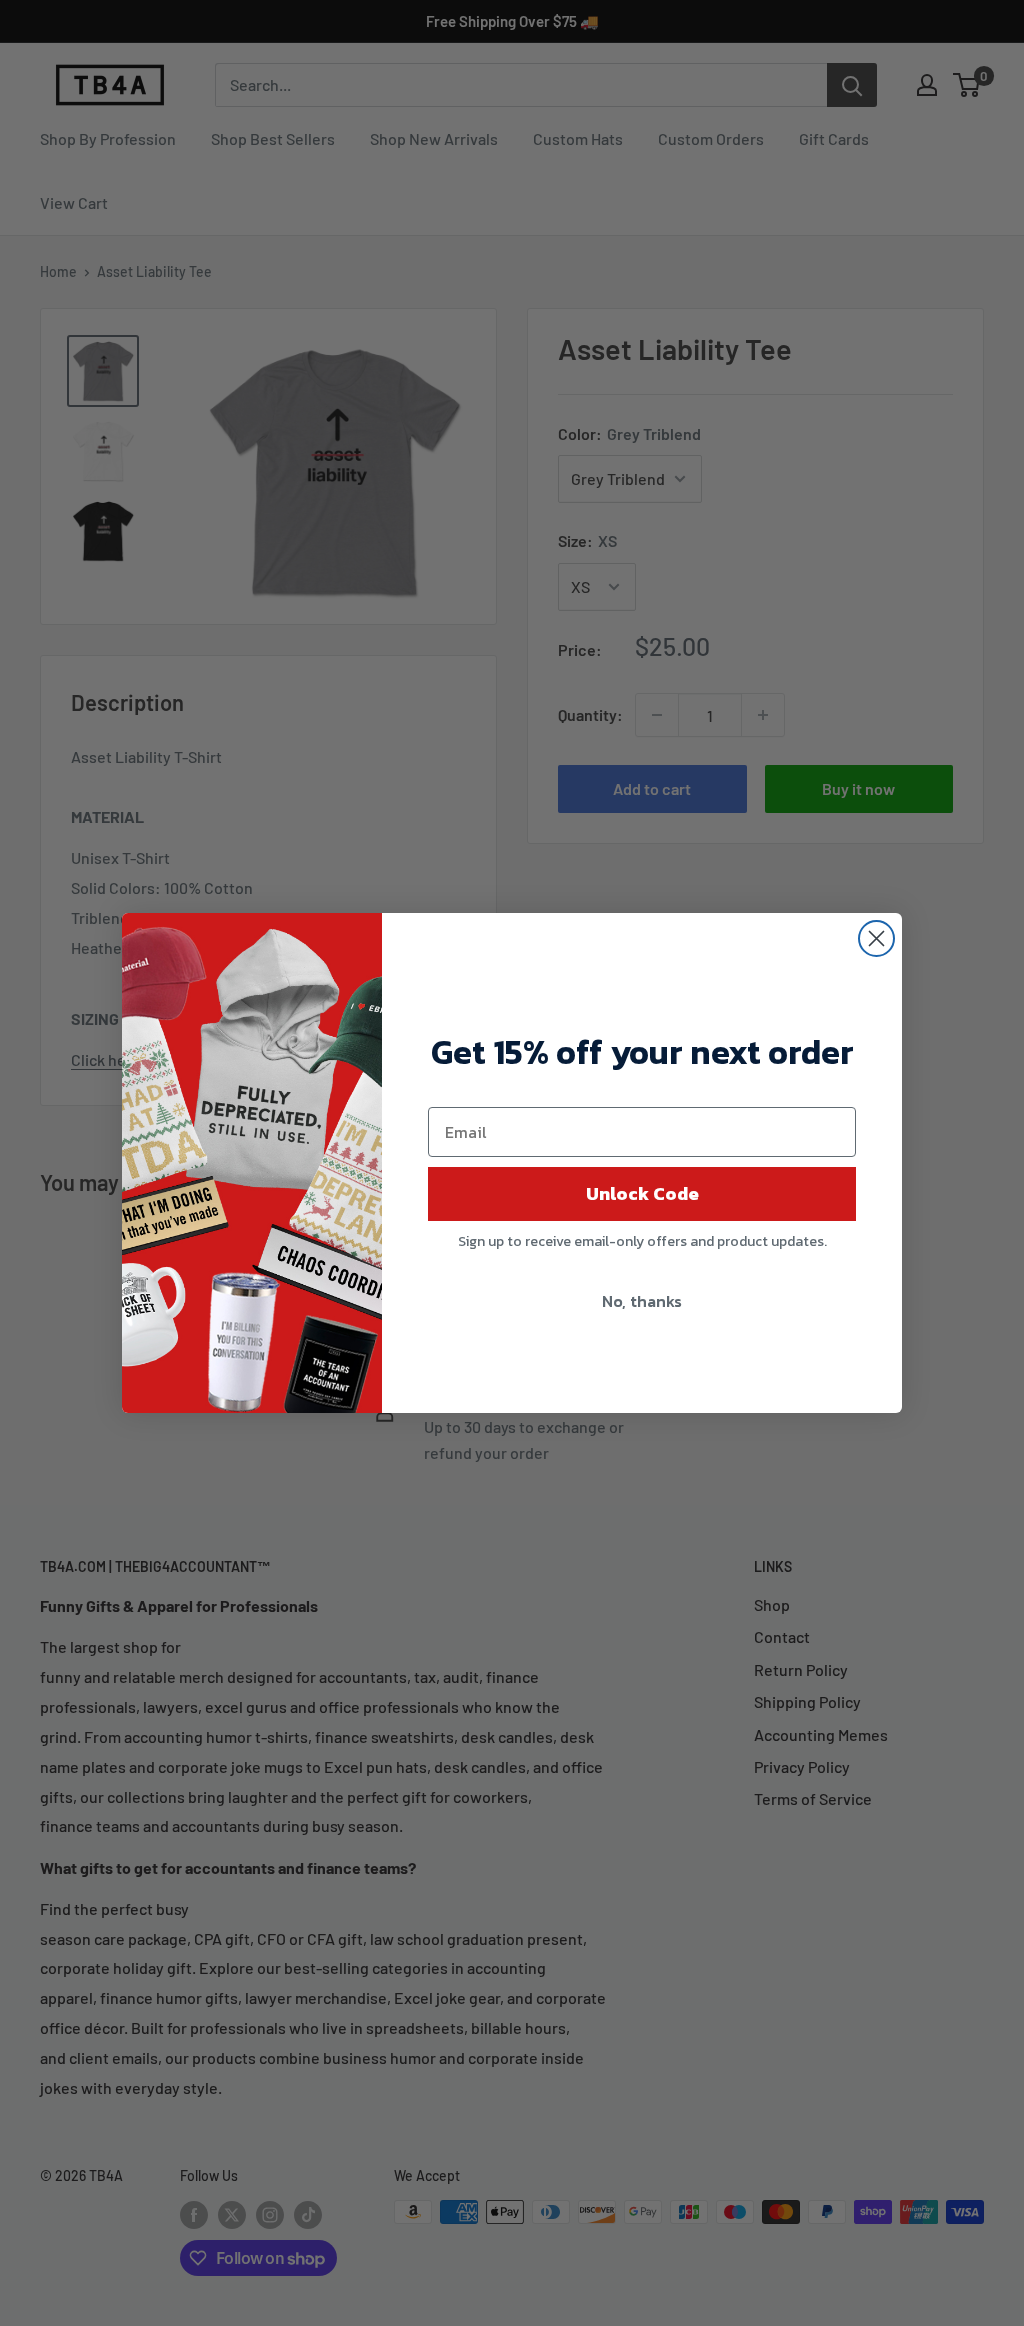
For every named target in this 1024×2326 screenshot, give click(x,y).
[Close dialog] (876, 938)
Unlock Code (642, 1193)
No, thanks (642, 1301)
